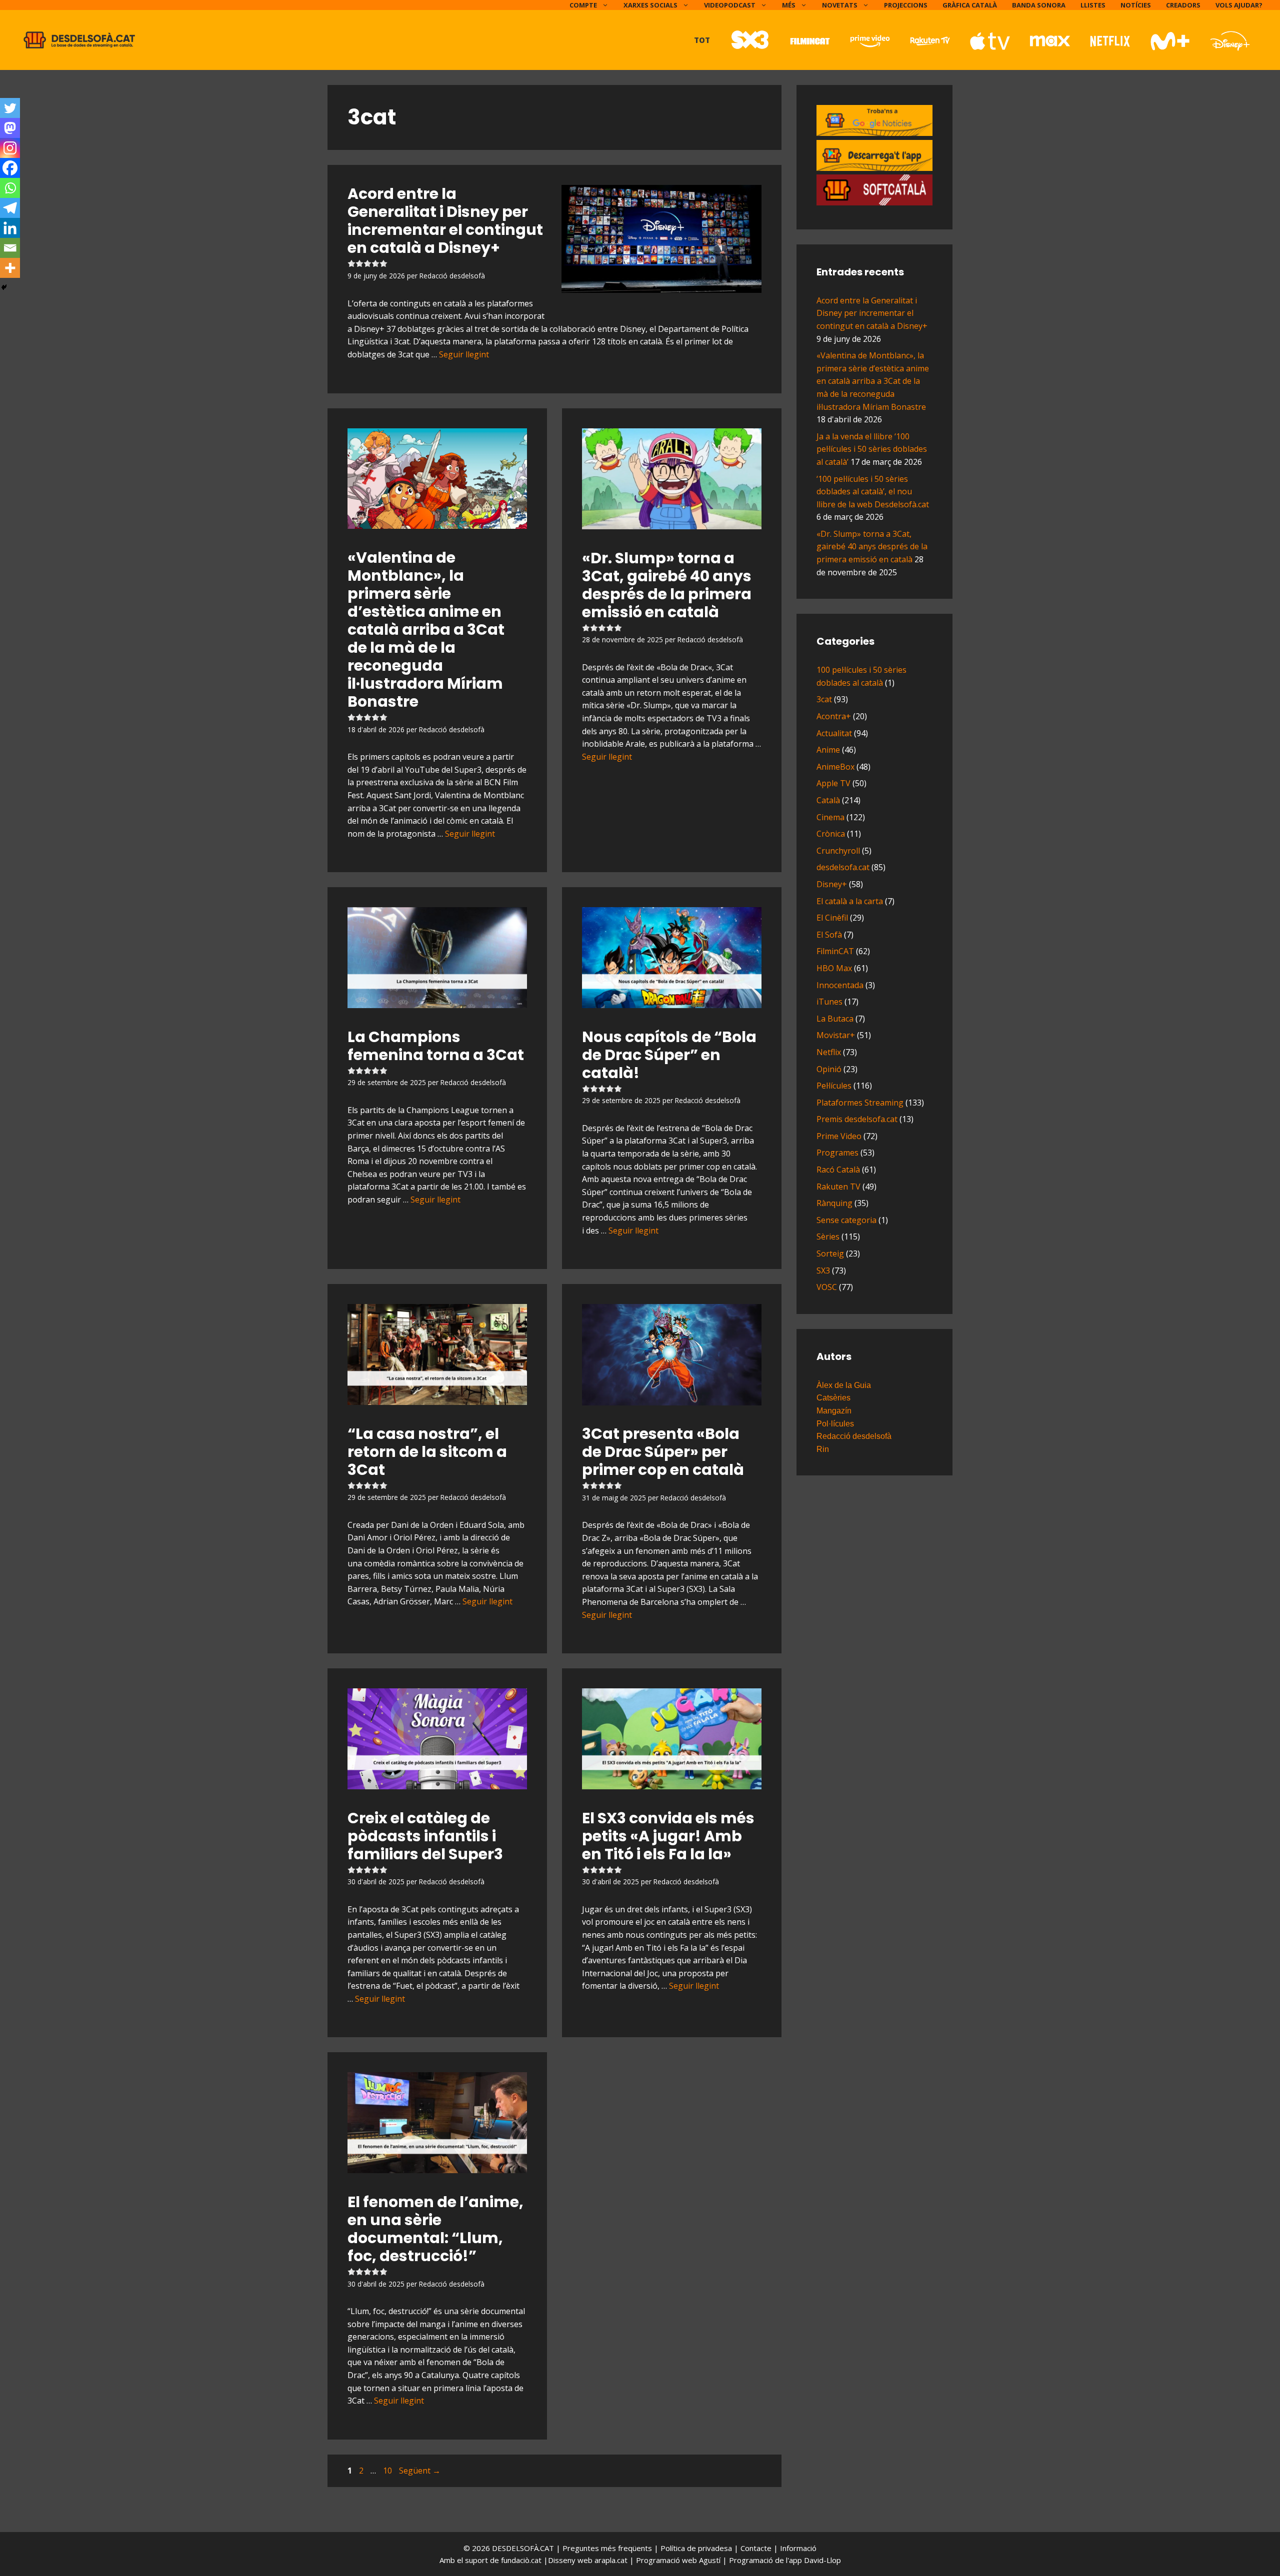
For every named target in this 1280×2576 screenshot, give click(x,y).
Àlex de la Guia (844, 1385)
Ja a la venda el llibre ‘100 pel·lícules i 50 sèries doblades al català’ (872, 449)
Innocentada (840, 985)
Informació (798, 2548)
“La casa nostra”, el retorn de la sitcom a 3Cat (427, 1452)
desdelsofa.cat (843, 867)
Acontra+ (834, 716)
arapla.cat (611, 2560)
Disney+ (832, 884)
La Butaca (835, 1019)
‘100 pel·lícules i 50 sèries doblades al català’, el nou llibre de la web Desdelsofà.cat (873, 492)
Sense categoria (846, 1220)
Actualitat (834, 733)
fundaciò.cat (521, 2560)
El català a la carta (850, 901)
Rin (823, 1449)
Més (789, 5)
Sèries (828, 1237)
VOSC (827, 1287)
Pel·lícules (834, 1086)
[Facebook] (10, 168)
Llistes (1093, 5)
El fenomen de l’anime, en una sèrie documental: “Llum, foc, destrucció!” (435, 2229)
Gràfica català (970, 5)
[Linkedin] (10, 228)
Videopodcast (730, 5)
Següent (420, 2471)
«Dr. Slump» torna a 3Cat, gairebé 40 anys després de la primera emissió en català (667, 585)
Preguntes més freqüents (608, 2548)
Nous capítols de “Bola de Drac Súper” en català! (669, 1055)
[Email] (10, 248)
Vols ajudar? (1239, 5)
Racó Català (838, 1170)
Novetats (840, 5)
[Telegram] (10, 208)
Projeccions (906, 5)
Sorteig (830, 1254)
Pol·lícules (835, 1424)
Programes (837, 1153)
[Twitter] (10, 108)
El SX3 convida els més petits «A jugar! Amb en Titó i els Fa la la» (668, 1836)
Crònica (831, 834)
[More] (10, 268)
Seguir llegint (464, 354)
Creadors (1183, 5)
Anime (828, 750)
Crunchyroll (838, 851)
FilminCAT (835, 951)
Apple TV (833, 783)
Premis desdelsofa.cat (857, 1119)
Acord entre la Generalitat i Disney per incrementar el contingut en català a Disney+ (872, 313)
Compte (583, 5)
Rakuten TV (838, 1187)
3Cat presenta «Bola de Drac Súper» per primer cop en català (663, 1452)
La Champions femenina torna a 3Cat (436, 1046)
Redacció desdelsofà (854, 1436)
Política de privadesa (697, 2548)
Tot (702, 40)
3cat (824, 699)
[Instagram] (10, 148)
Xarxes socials (650, 5)
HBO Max (834, 968)
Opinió (829, 1069)
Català (828, 800)
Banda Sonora (1039, 5)
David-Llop (822, 2560)
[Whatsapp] (10, 188)
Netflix (829, 1052)
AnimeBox (835, 767)
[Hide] (4, 287)
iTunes (829, 1002)
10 (388, 2471)
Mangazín (834, 1411)
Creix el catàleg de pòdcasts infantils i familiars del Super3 (425, 1836)
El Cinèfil (832, 918)
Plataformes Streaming (860, 1103)
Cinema (830, 817)
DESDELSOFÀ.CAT (523, 2548)
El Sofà (829, 935)
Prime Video (839, 1136)
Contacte (757, 2548)
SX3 (823, 1271)
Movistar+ (836, 1035)
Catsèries (833, 1398)
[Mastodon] (10, 128)
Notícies (1136, 5)
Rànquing (834, 1203)
